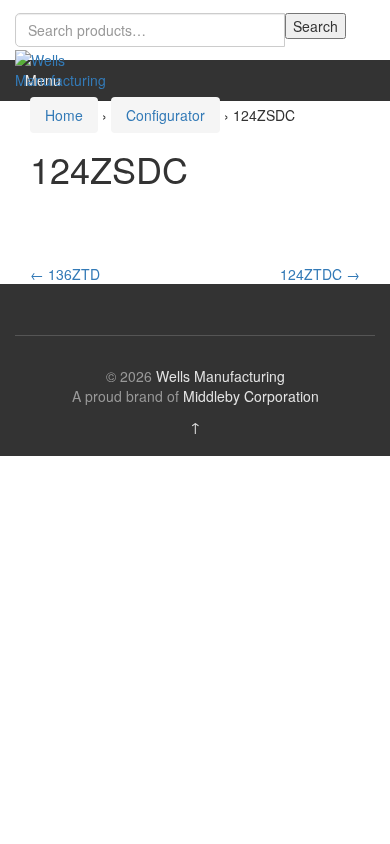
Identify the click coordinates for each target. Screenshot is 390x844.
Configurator (165, 115)
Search (315, 26)
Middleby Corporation (251, 396)
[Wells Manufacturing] (65, 68)
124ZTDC (320, 274)
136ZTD (65, 274)
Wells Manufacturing (220, 376)
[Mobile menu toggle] (354, 80)
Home (64, 115)
